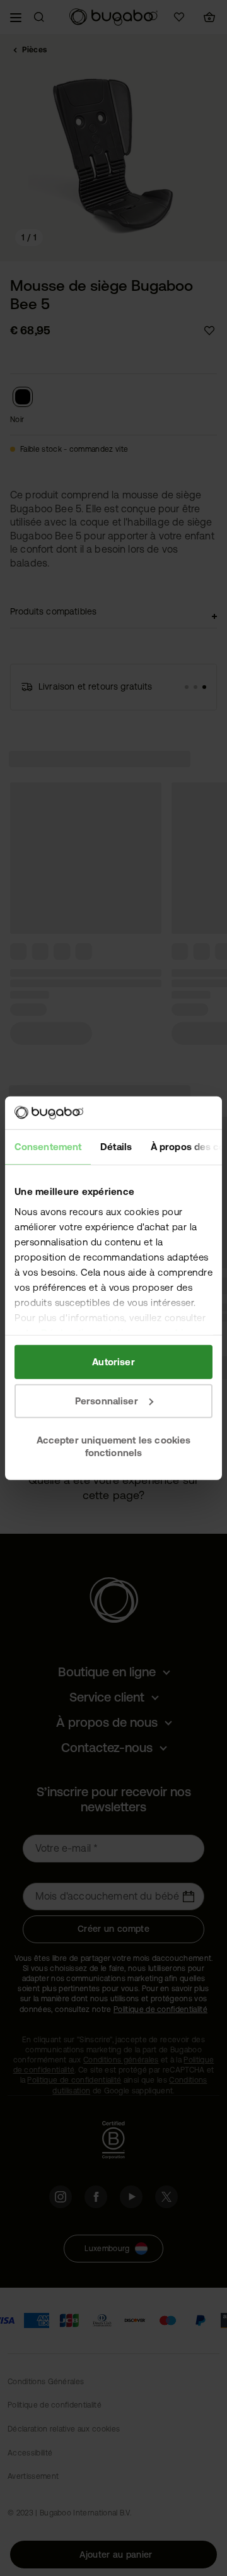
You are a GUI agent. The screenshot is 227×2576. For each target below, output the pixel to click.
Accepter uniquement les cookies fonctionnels (114, 1446)
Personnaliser (107, 1401)
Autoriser (113, 1362)
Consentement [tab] (48, 1147)
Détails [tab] (116, 1147)
